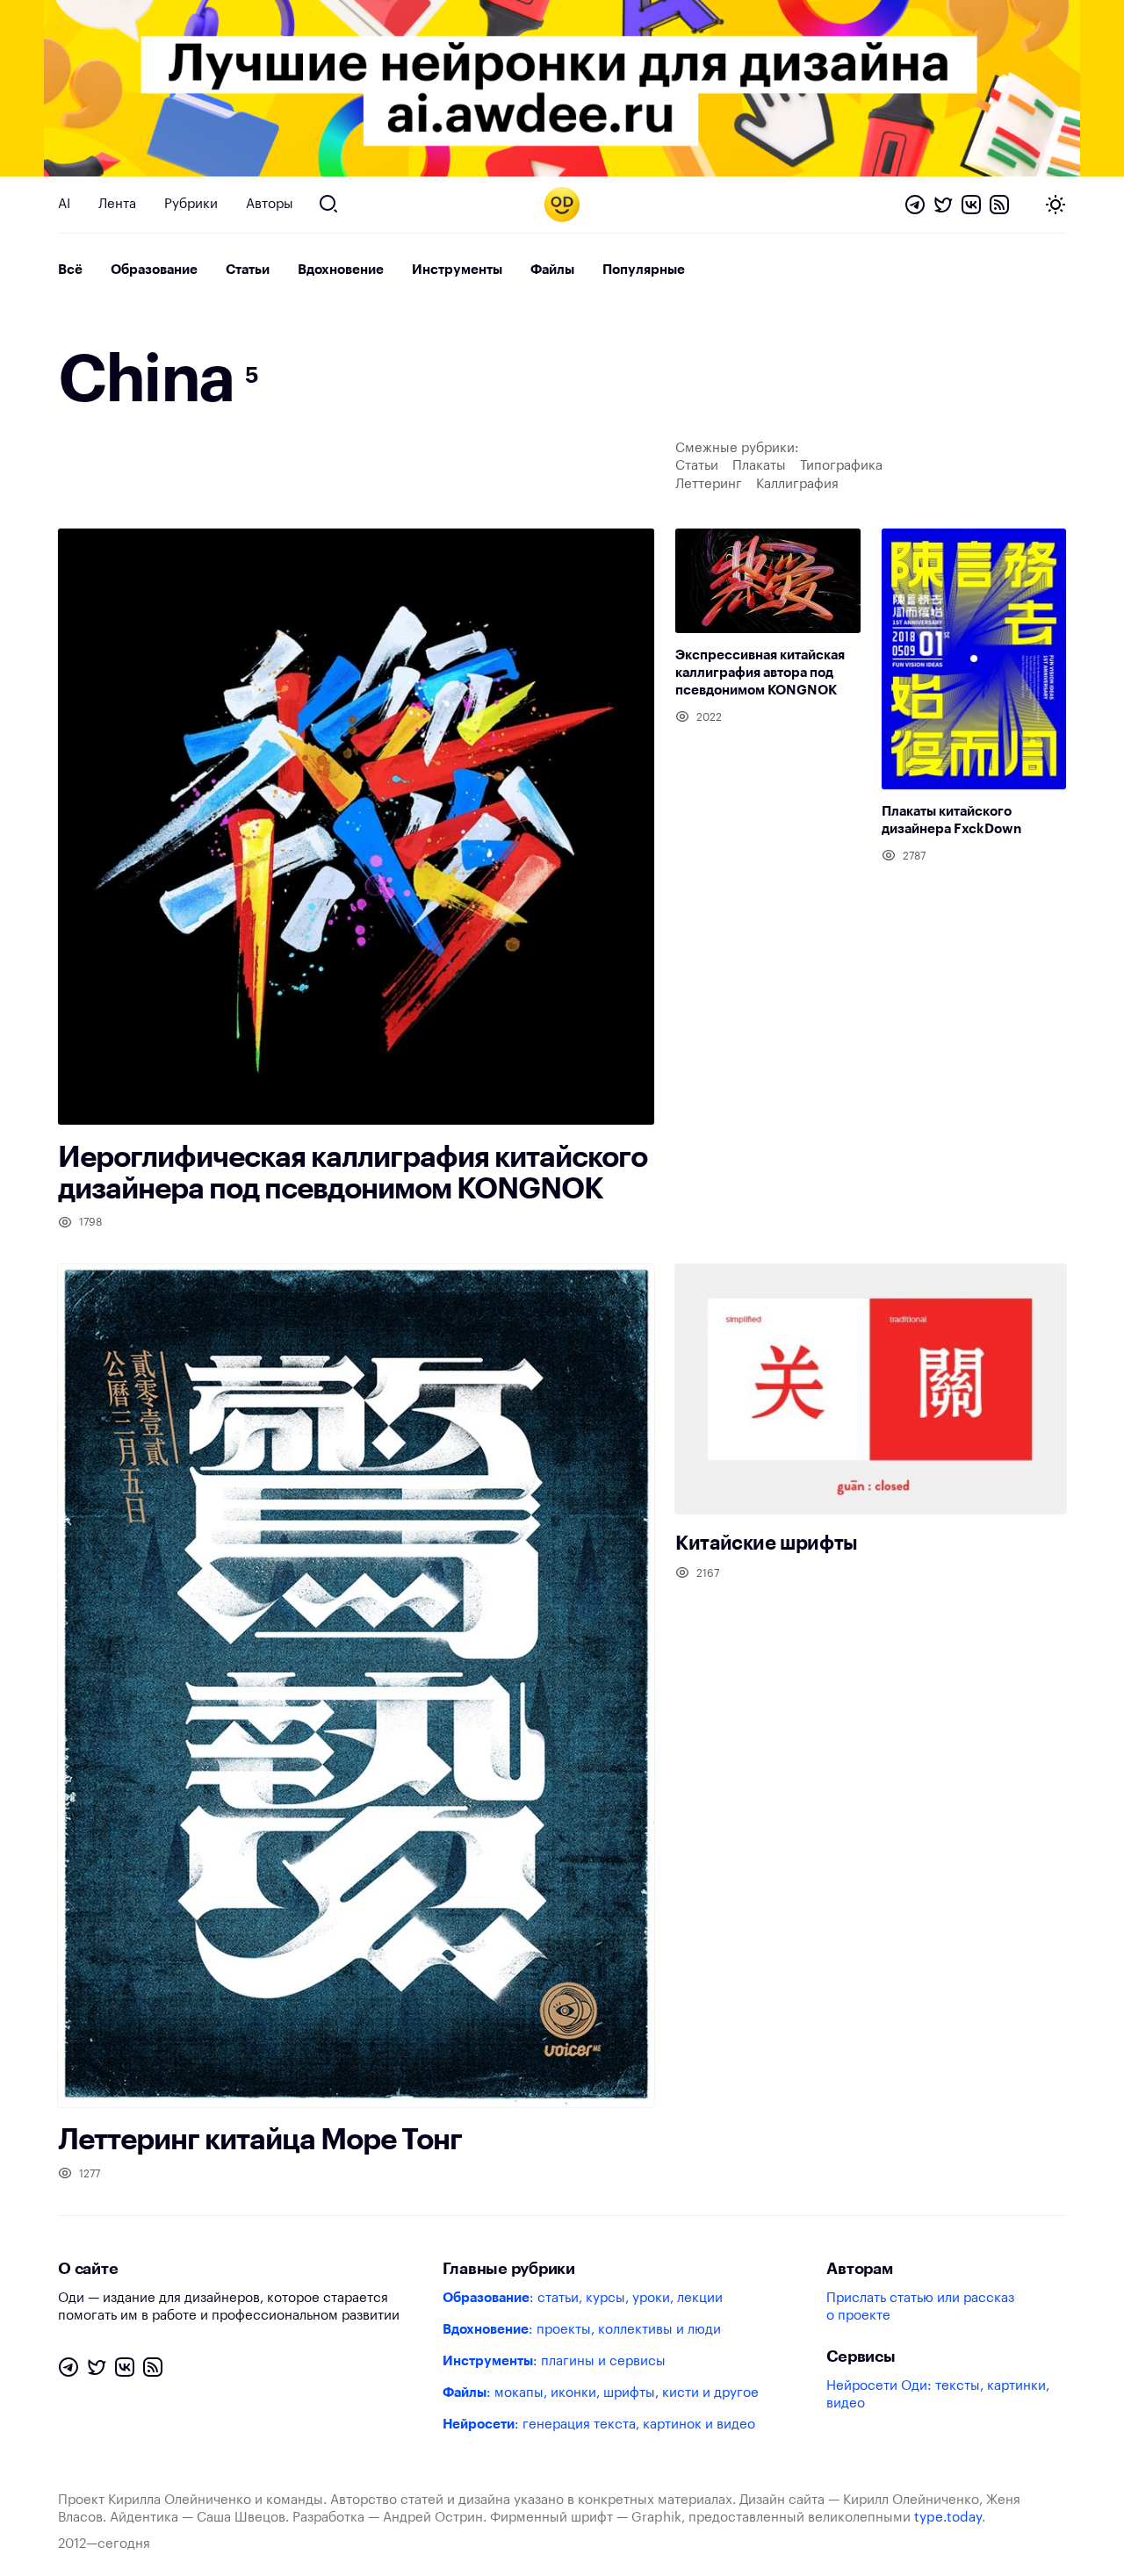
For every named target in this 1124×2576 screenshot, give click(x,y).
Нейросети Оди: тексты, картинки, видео (938, 2395)
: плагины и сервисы (554, 2361)
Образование (154, 270)
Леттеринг (709, 484)
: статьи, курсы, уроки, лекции (583, 2298)
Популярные (644, 270)
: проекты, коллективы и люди (582, 2330)
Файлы (552, 270)
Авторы (270, 204)
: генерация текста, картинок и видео (599, 2425)
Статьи (248, 270)
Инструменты (457, 270)
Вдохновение (341, 270)
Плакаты (759, 466)
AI (64, 204)
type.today (948, 2518)
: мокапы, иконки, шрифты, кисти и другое (601, 2393)
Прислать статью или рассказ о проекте (920, 2307)
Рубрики (191, 204)
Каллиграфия (797, 484)
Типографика (841, 466)
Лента (117, 204)
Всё (70, 270)
